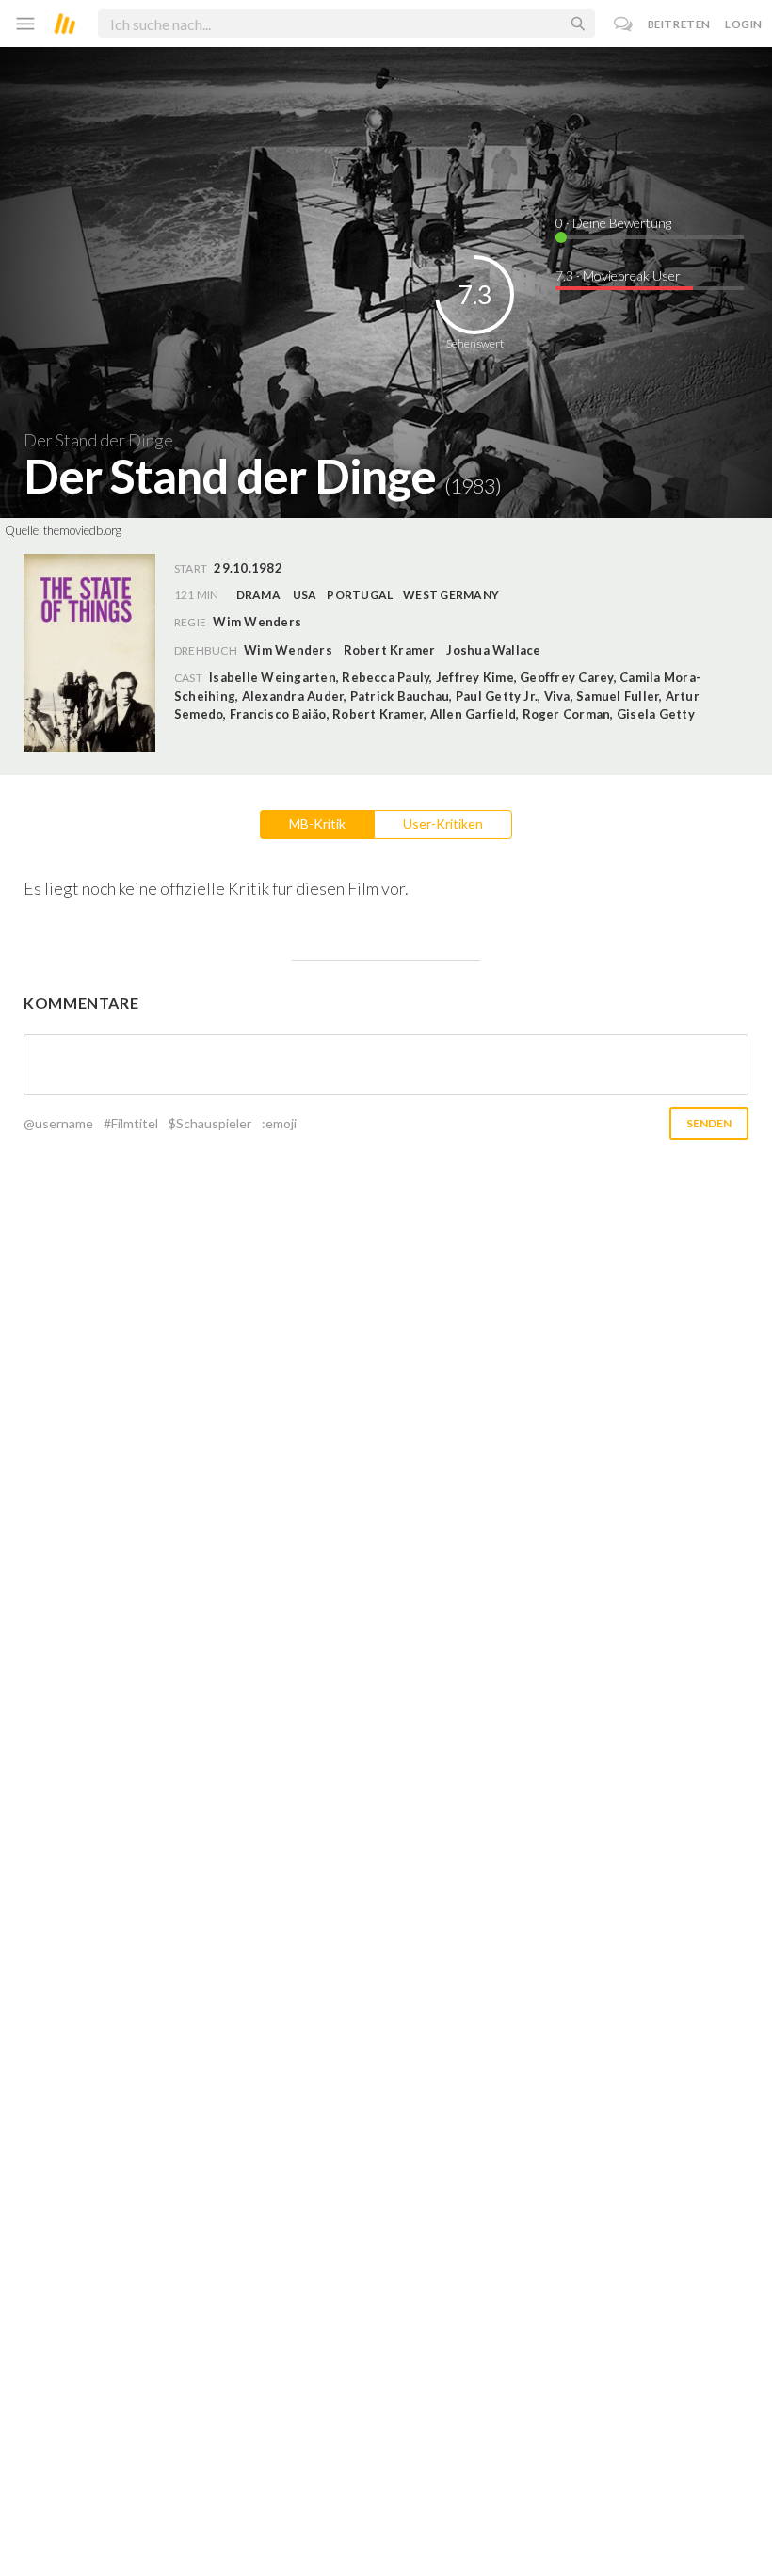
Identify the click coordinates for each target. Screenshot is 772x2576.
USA (305, 595)
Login (744, 24)
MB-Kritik (317, 824)
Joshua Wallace (493, 650)
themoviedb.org (82, 530)
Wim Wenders (288, 650)
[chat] (624, 24)
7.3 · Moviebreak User (618, 275)
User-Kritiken (443, 824)
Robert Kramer (390, 650)
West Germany (451, 595)
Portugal (360, 595)
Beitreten (679, 24)
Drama (258, 595)
